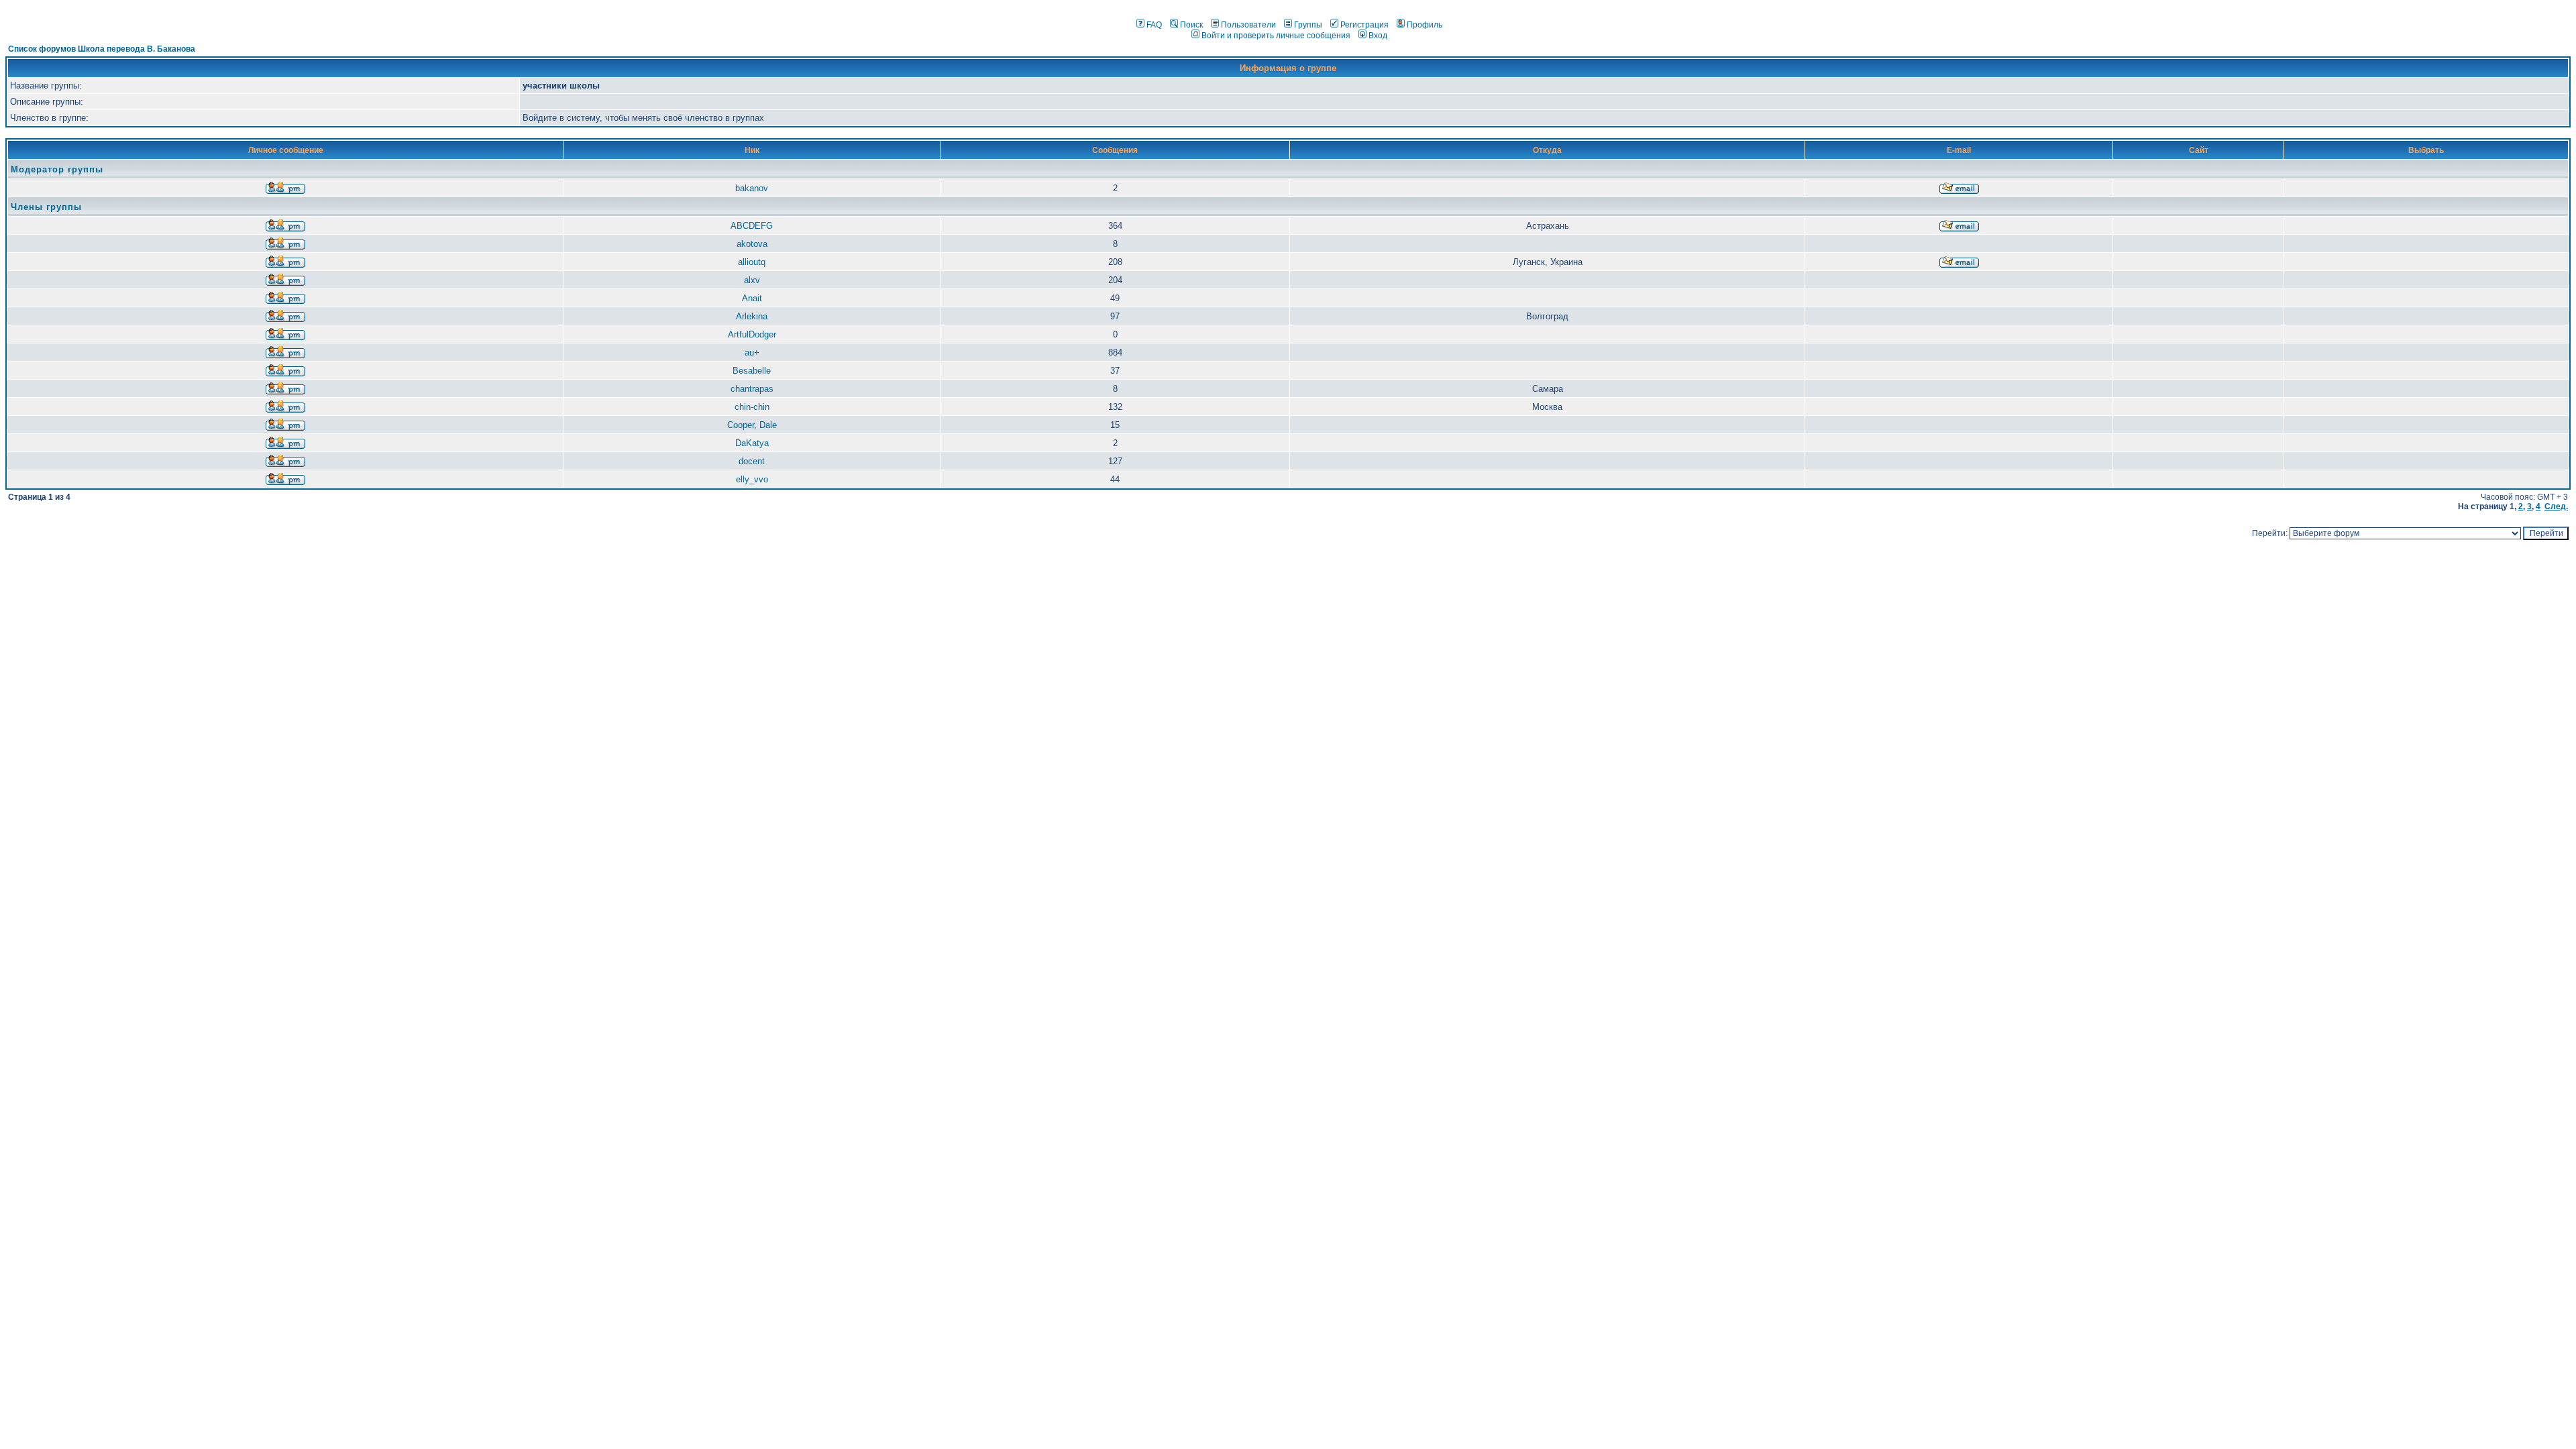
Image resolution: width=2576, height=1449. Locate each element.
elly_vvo (752, 479)
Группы (1308, 25)
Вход (1378, 36)
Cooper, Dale (752, 425)
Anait (752, 298)
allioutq (752, 262)
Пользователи (1248, 25)
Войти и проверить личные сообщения (1276, 36)
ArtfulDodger (752, 334)
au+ (752, 353)
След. (2556, 506)
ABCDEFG (752, 226)
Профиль (1425, 25)
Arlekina (752, 316)
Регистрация (1364, 25)
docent (752, 461)
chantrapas (752, 389)
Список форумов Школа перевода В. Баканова (102, 49)
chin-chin (752, 407)
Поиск (1191, 25)
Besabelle (752, 371)
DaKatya (752, 443)
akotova (752, 244)
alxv (752, 280)
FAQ (1154, 25)
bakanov (752, 188)
